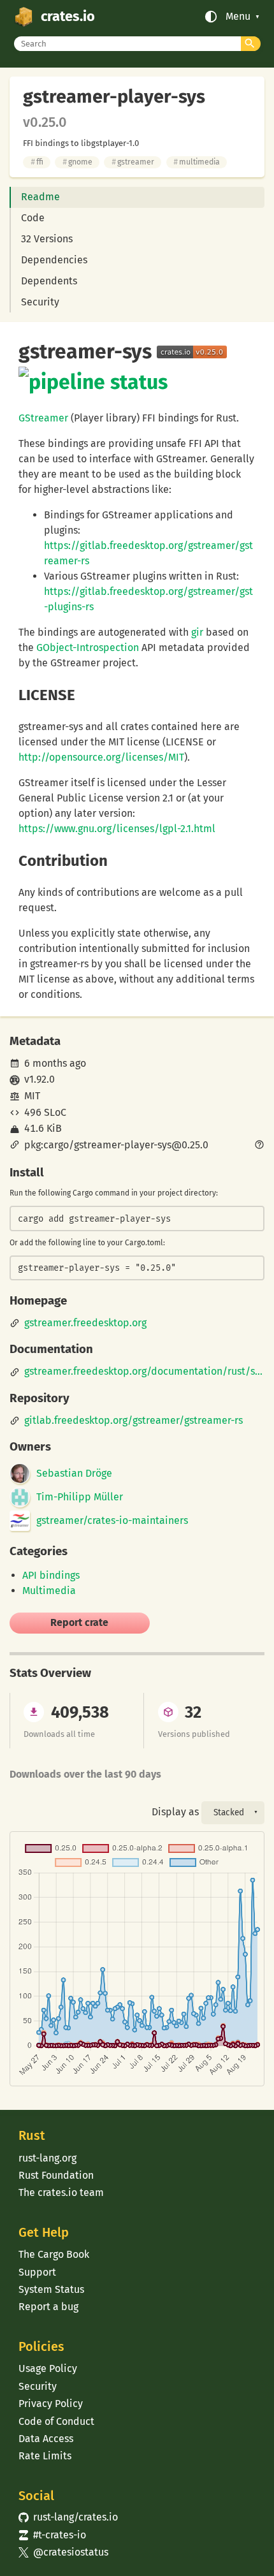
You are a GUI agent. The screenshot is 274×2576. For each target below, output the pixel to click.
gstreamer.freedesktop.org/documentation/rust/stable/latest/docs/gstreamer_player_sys (145, 1372)
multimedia (197, 162)
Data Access (46, 2439)
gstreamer (133, 162)
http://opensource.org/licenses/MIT (101, 757)
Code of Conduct (56, 2421)
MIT (32, 1096)
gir (197, 632)
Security (40, 302)
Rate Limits (45, 2456)
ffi (37, 162)
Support (37, 2272)
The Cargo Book (54, 2254)
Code (33, 218)
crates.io (68, 17)
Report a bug (48, 2307)
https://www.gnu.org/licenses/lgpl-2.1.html (117, 829)
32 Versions (47, 239)
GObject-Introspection (88, 648)
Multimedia (49, 1591)
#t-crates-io (52, 2535)
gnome (77, 162)
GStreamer (43, 418)
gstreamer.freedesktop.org (85, 1323)
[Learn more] (259, 1146)
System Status (51, 2289)
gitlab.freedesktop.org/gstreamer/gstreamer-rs (133, 1421)
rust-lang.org (47, 2158)
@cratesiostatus (63, 2552)
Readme (40, 197)
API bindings (51, 1575)
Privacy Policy (51, 2404)
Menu (238, 17)
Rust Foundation (56, 2175)
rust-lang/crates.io (68, 2517)
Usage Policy (48, 2368)
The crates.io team (61, 2192)
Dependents (49, 281)
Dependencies (54, 260)
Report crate (79, 1622)
